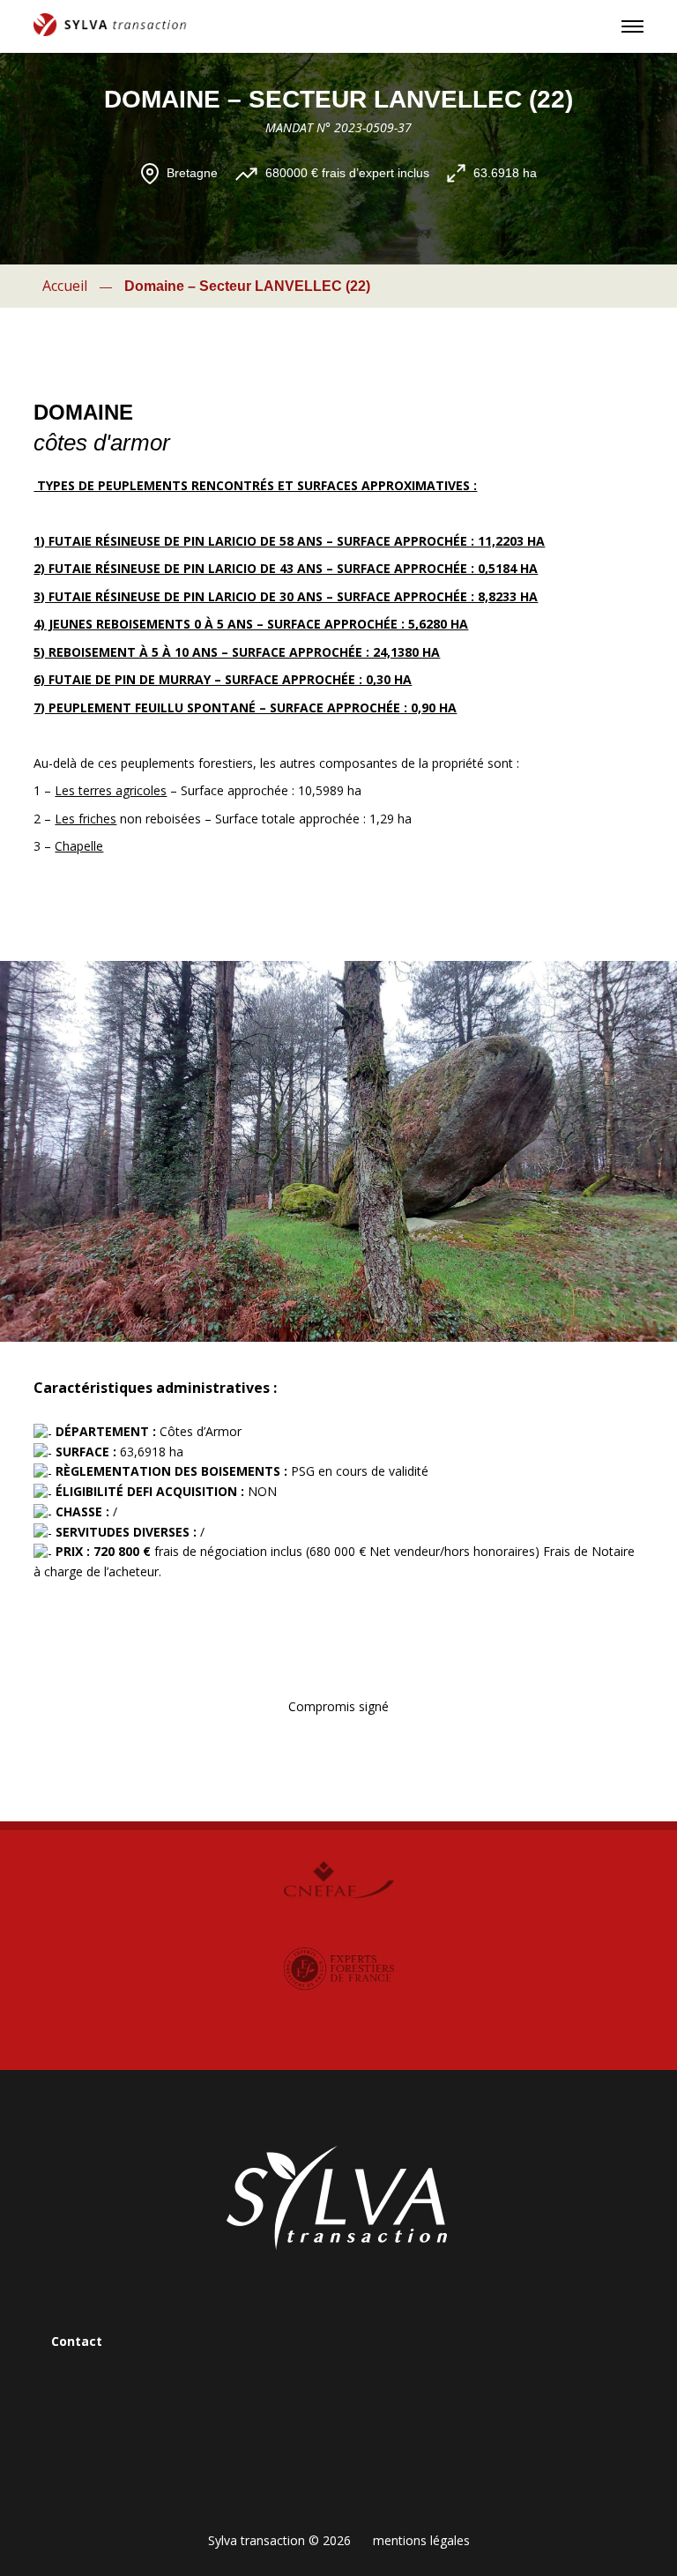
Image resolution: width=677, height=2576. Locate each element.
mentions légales (421, 2540)
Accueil (65, 286)
